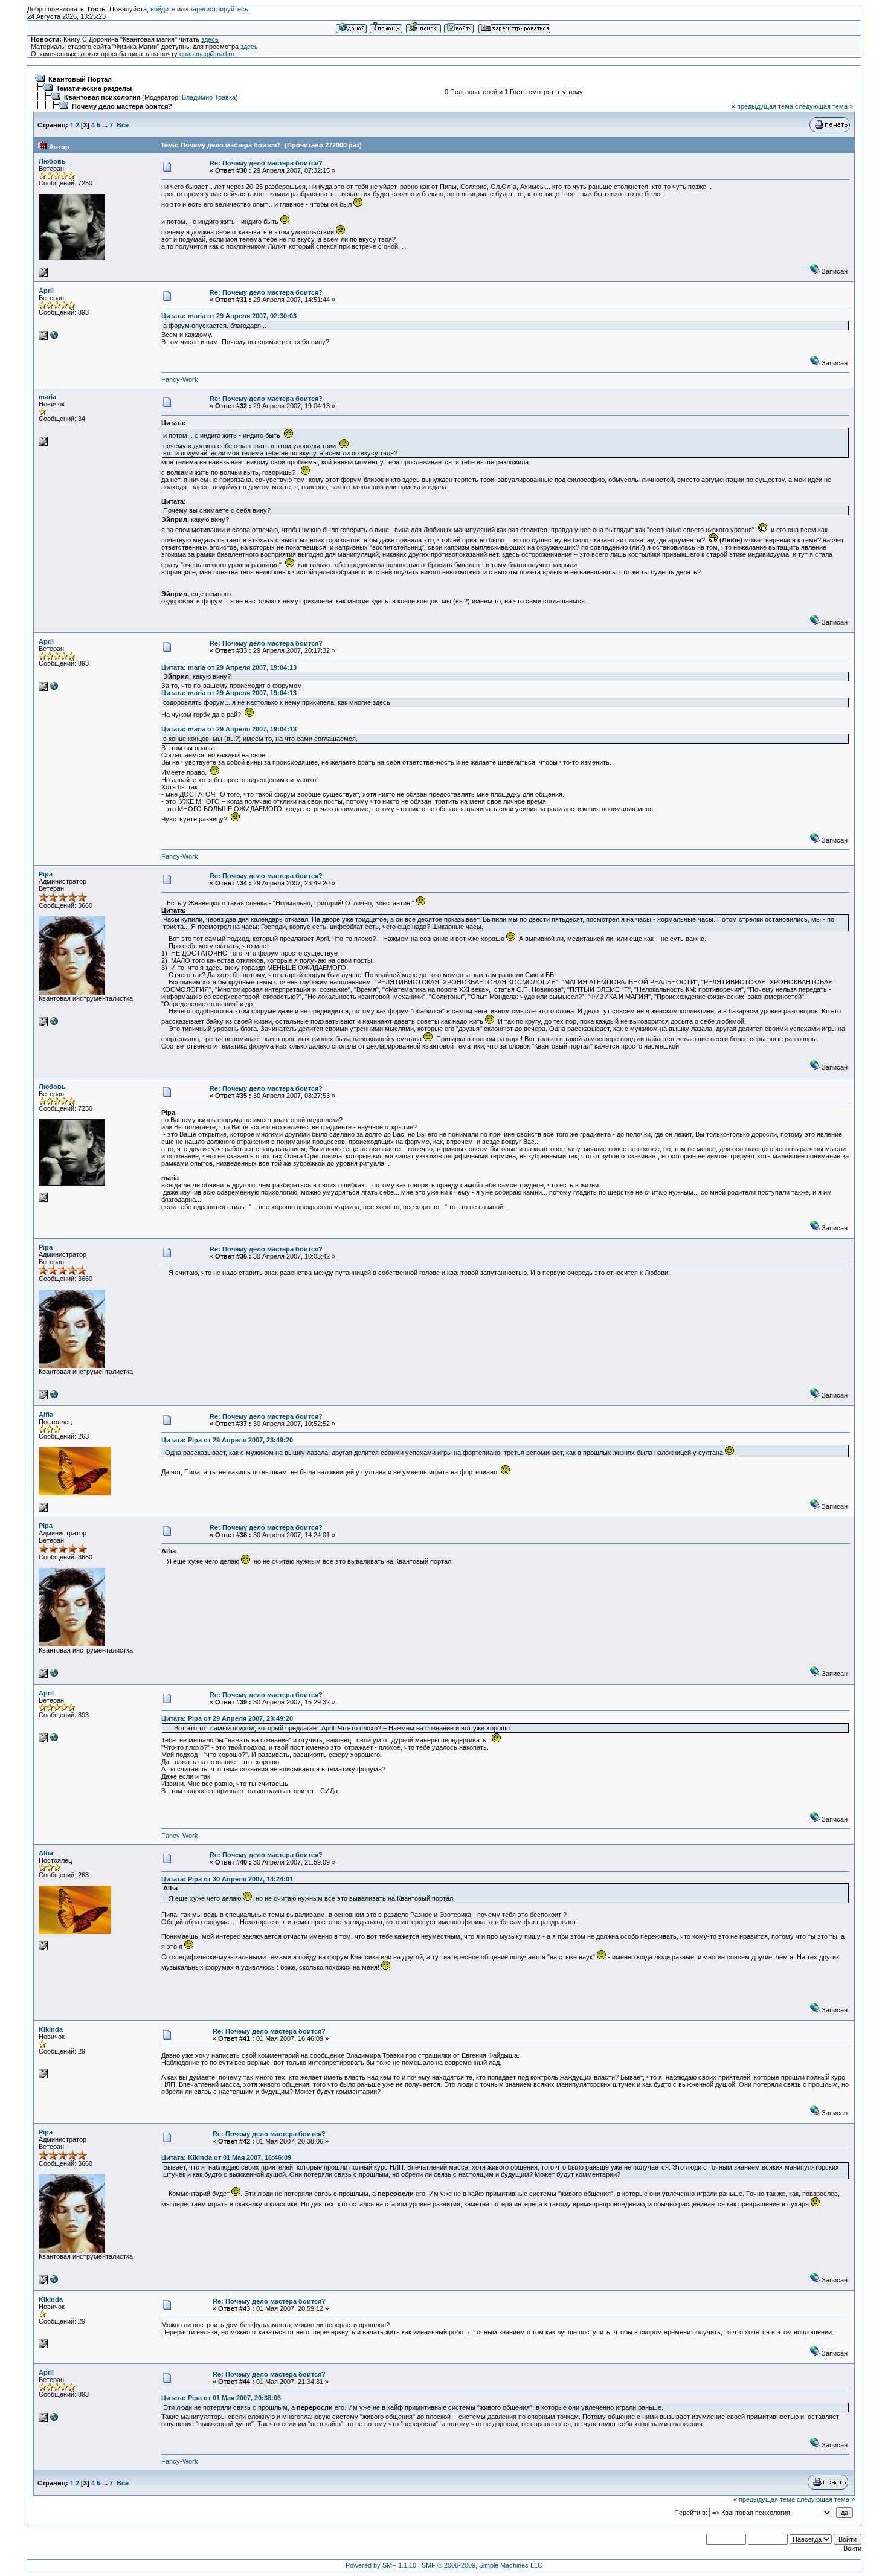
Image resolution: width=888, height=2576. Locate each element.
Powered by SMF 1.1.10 (381, 2565)
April (46, 291)
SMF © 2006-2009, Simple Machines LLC (482, 2565)
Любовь (52, 161)
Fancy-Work (180, 379)
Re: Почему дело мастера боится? (266, 163)
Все (123, 125)
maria (47, 397)
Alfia (46, 1415)
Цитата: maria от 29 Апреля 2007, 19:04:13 (229, 667)
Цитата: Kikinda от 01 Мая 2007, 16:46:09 (226, 2157)
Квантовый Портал (80, 79)
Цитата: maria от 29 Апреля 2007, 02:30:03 (229, 316)
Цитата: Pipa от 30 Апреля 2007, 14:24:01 (227, 1879)
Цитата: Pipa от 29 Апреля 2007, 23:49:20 (227, 1440)
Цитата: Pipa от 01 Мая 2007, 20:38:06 (221, 2398)
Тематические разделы (94, 88)
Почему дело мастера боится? (122, 106)
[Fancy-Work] (54, 338)
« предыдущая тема (762, 106)
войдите (163, 9)
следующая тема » (824, 106)
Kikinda (51, 2029)
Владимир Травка (209, 97)
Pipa (46, 874)
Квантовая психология (102, 97)
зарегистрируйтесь (219, 9)
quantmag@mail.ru (207, 54)
